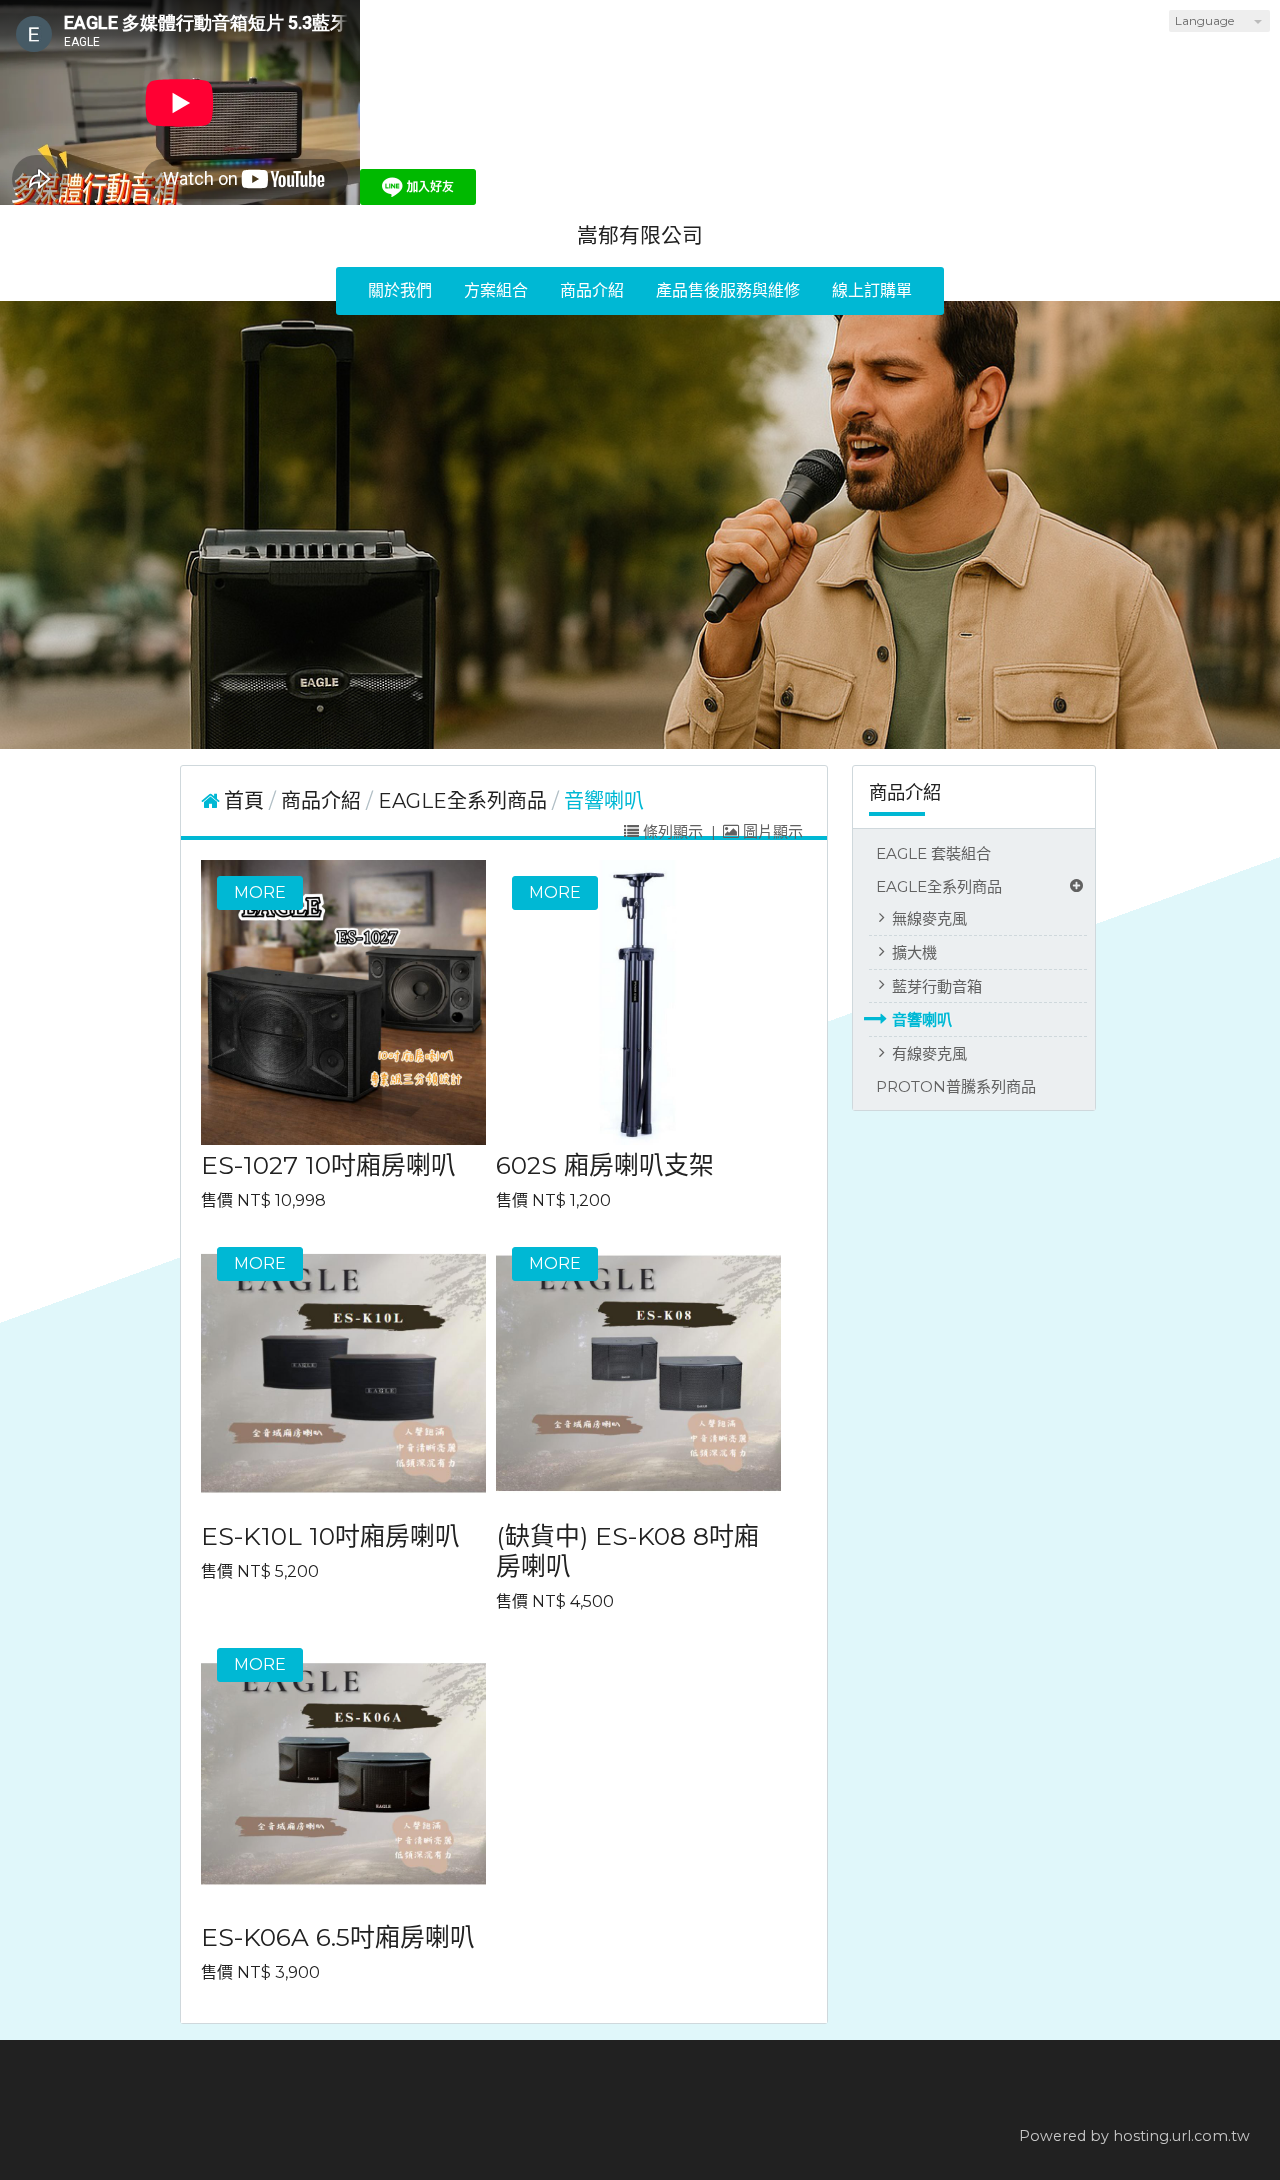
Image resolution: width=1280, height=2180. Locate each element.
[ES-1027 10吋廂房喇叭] (343, 1002)
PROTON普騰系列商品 (956, 1086)
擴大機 (914, 952)
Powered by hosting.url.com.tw (1134, 2136)
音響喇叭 (922, 1019)
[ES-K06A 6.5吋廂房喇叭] (343, 1774)
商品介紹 (323, 801)
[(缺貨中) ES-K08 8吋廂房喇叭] (638, 1373)
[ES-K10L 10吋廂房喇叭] (343, 1373)
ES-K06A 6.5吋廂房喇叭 (338, 1937)
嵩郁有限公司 (640, 235)
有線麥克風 (929, 1053)
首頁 (244, 801)
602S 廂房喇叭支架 (605, 1165)
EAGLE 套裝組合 (933, 853)
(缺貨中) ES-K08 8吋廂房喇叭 (627, 1551)
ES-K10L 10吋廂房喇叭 (330, 1536)
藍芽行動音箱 (937, 986)
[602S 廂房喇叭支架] (638, 1002)
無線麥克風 (929, 918)
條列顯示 (673, 831)
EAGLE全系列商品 (939, 886)
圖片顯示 (771, 831)
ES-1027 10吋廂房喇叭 (328, 1165)
